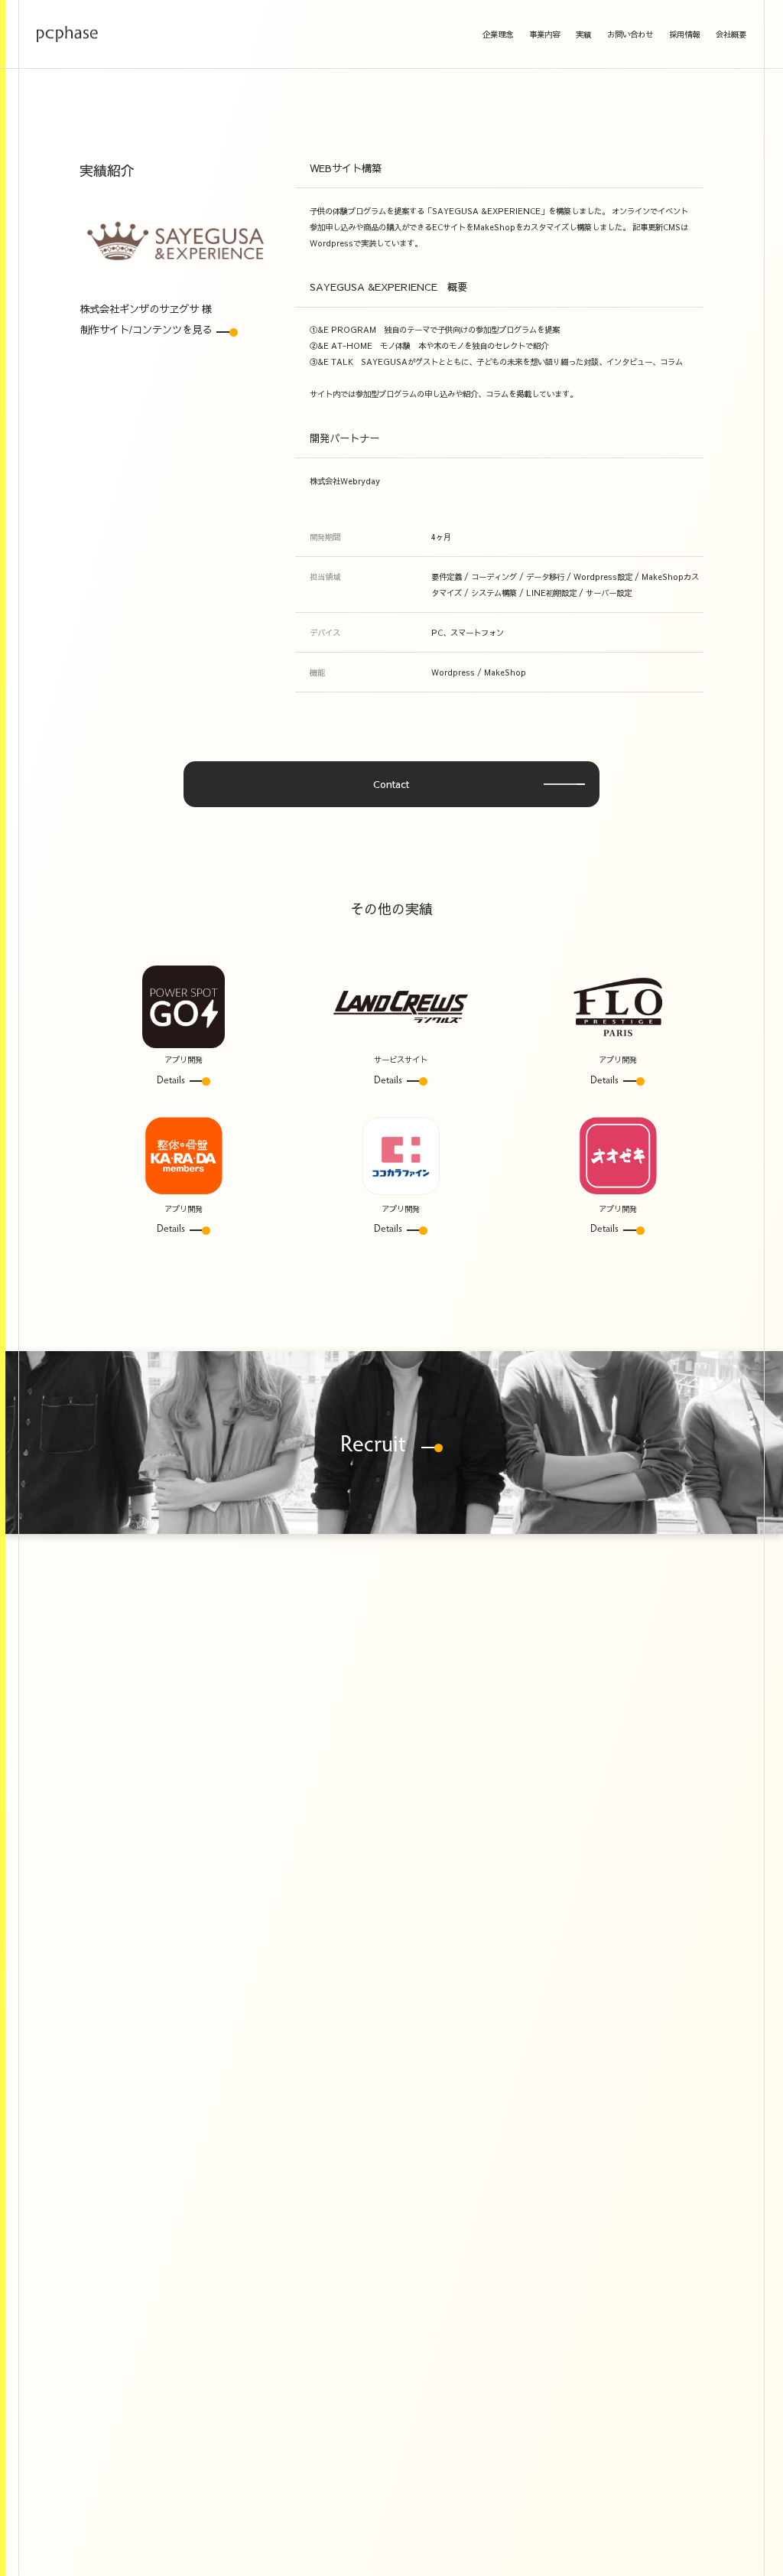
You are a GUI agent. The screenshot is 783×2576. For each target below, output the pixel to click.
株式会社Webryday (345, 481)
